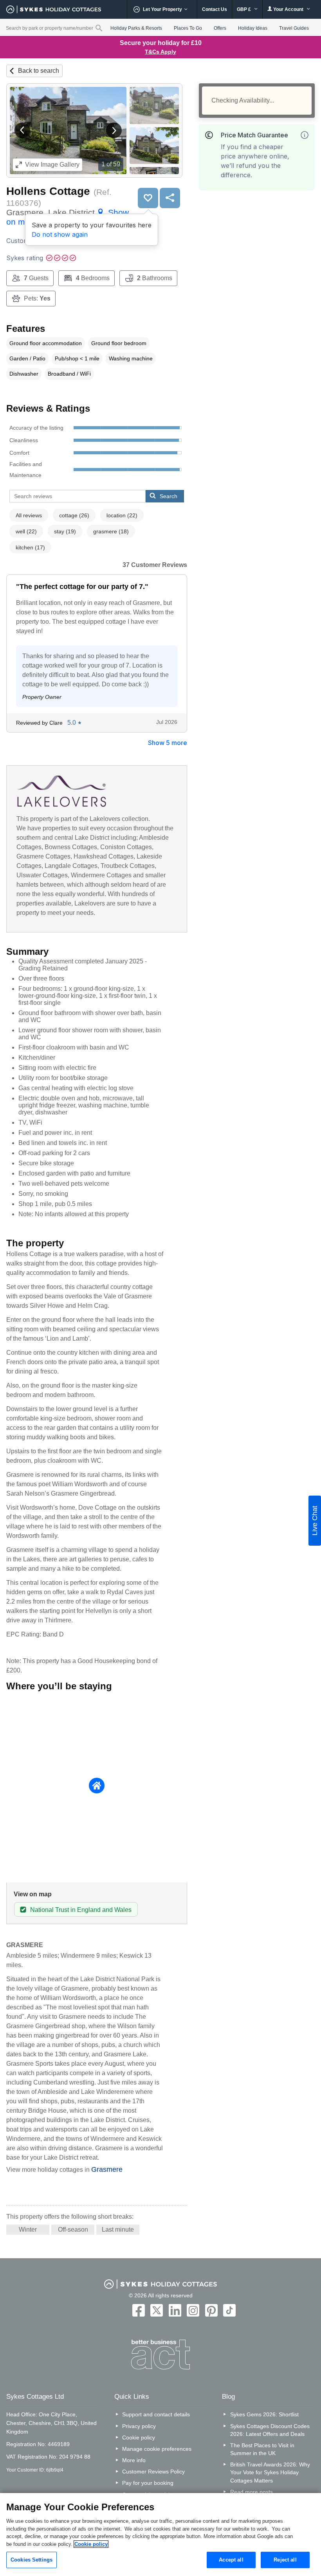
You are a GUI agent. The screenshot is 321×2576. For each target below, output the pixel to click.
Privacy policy (139, 2426)
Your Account (288, 9)
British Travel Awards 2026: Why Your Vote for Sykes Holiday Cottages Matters (270, 2472)
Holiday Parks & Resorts (136, 28)
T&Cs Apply (160, 52)
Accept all (231, 2560)
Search (169, 496)
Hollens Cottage (48, 191)
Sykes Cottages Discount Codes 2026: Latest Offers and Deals (270, 2430)
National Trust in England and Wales (81, 1910)
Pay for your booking (148, 2483)
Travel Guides (294, 28)
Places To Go (188, 28)
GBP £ (244, 9)
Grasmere (107, 2169)
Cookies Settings (32, 2560)
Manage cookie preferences (157, 2449)
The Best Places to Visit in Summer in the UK (262, 2449)
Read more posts (252, 2492)
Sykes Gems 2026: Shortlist (264, 2414)
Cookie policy (139, 2437)
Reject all (285, 2560)
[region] (160, 2535)
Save (148, 198)
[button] (22, 130)
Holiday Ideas (253, 28)
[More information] (305, 135)
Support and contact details (156, 2414)
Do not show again (60, 234)
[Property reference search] (99, 28)
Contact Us (215, 9)
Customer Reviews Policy (153, 2472)
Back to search (39, 71)
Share (170, 198)
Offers (220, 28)
